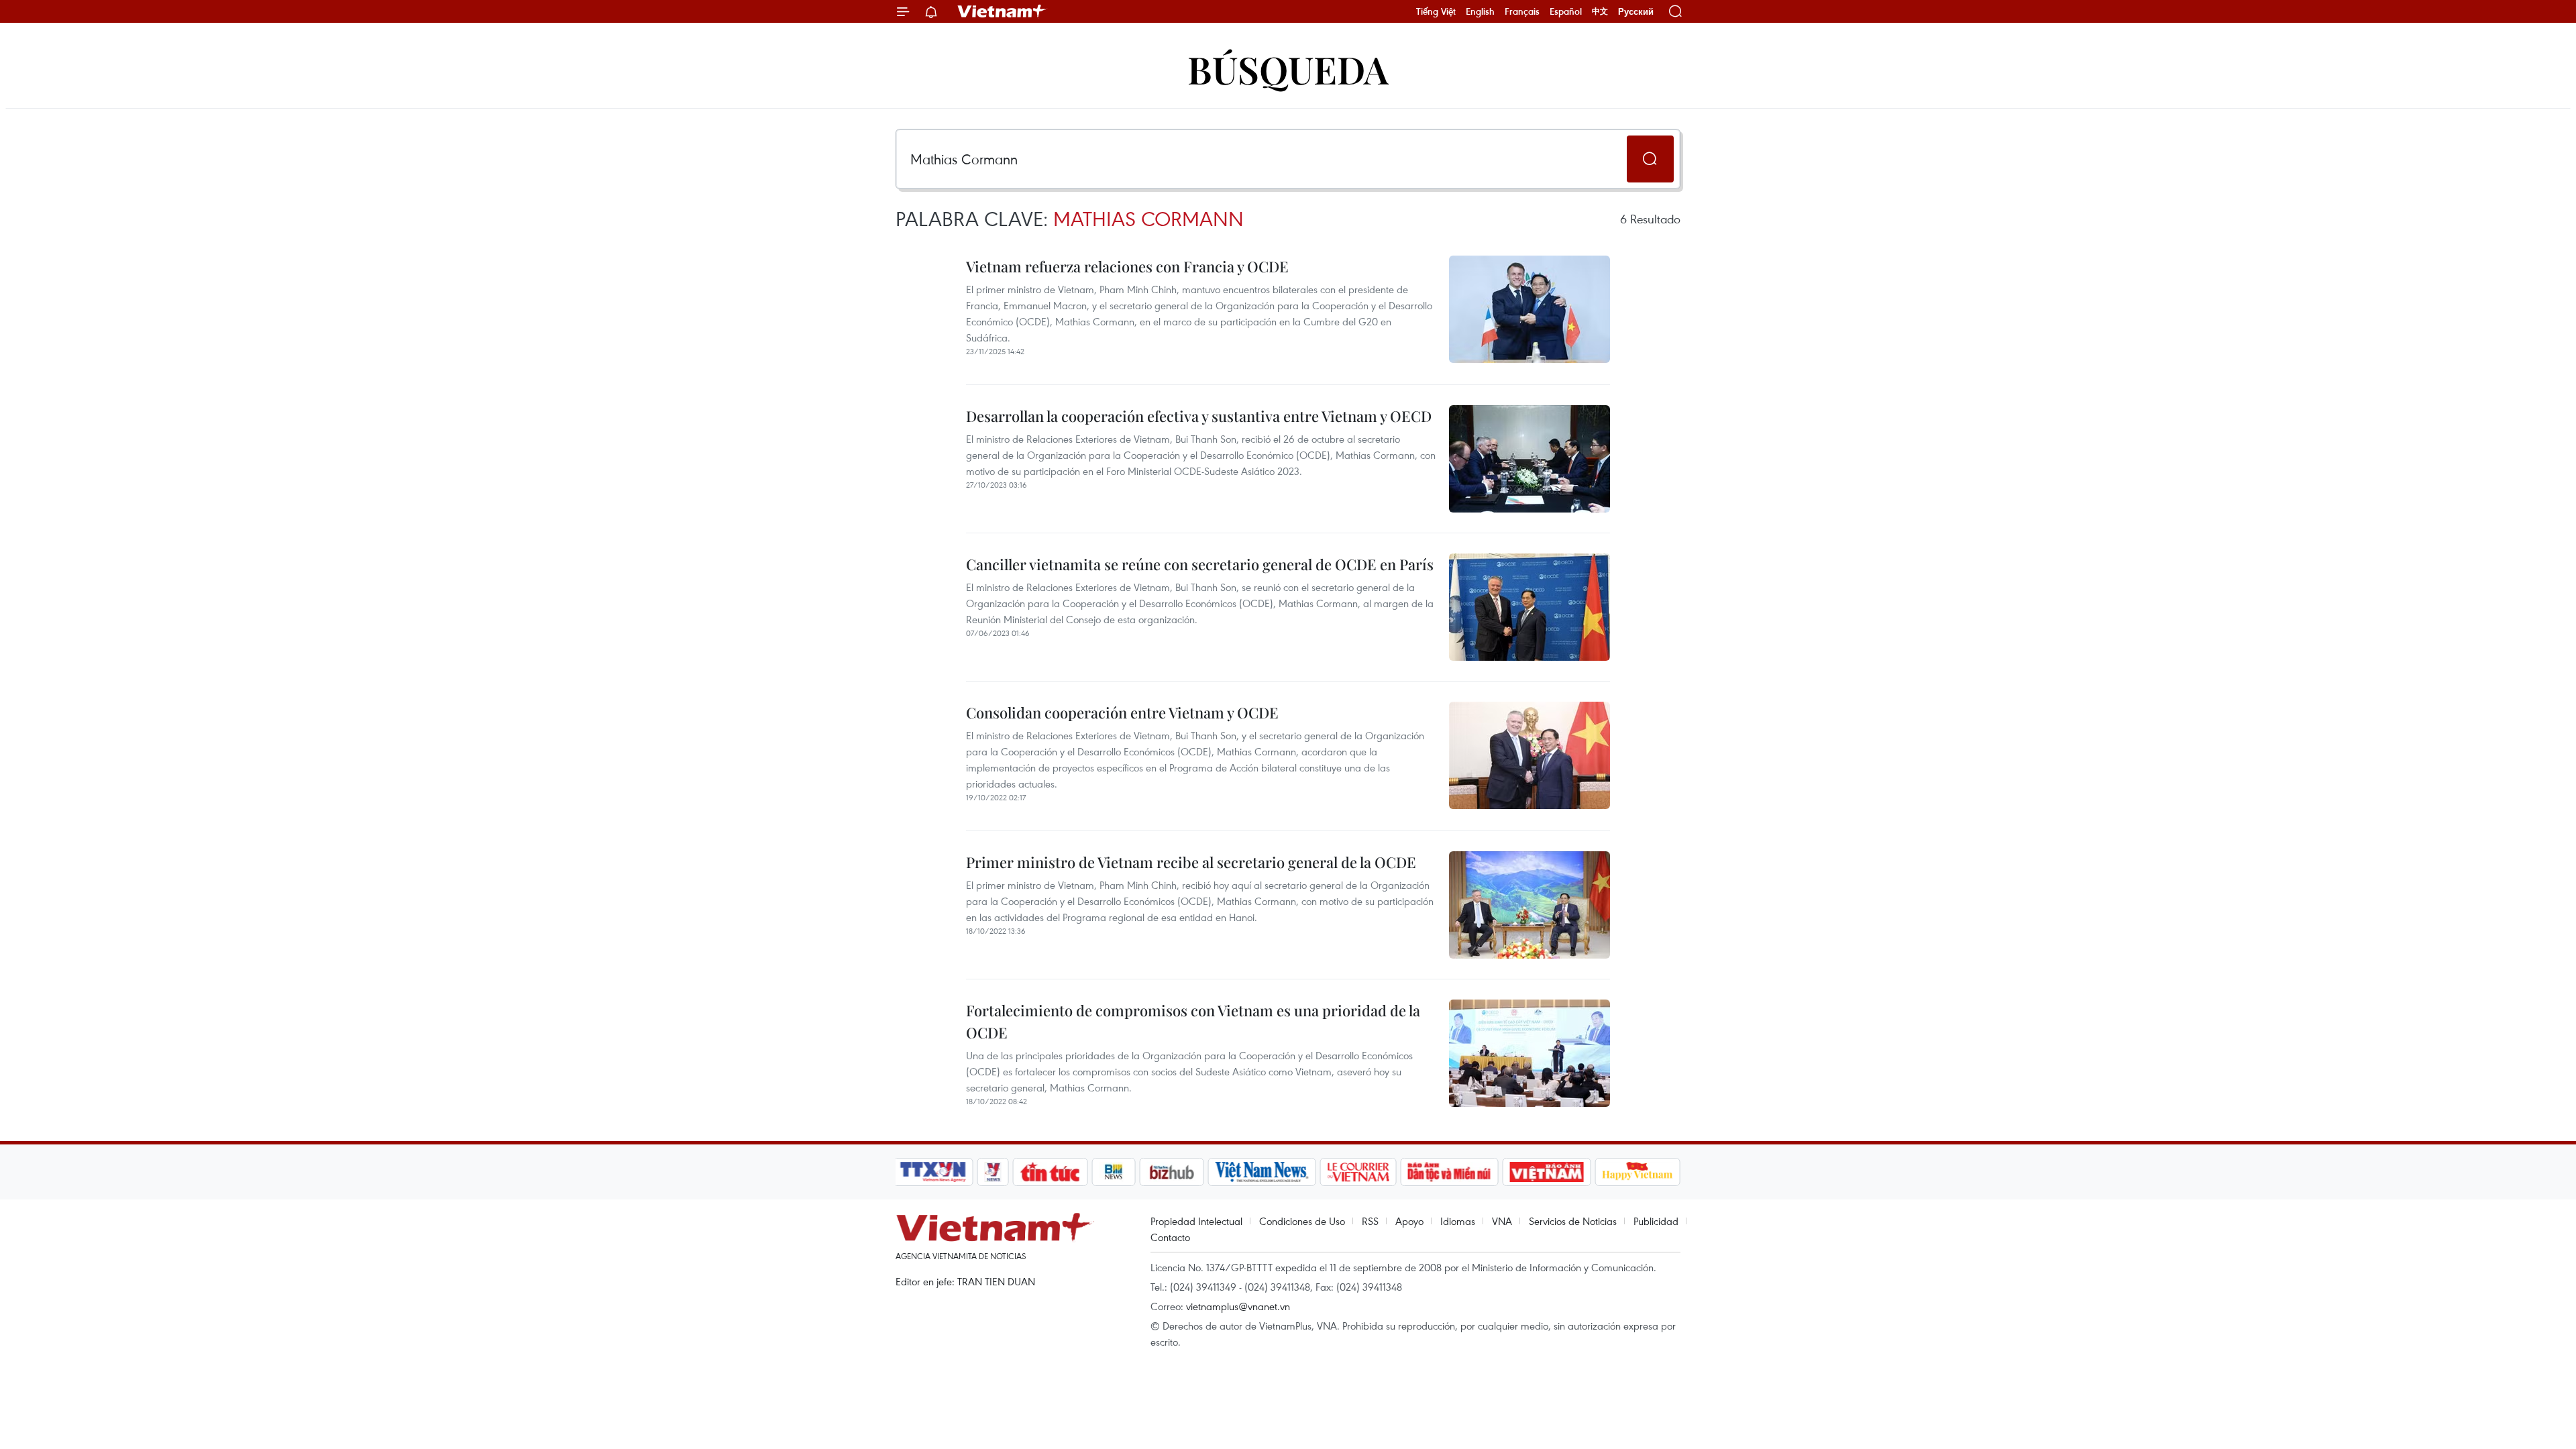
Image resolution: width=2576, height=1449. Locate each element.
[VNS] (1262, 1172)
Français (1522, 11)
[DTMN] (1449, 1172)
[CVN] (1358, 1172)
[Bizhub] (1171, 1172)
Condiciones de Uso (1302, 1221)
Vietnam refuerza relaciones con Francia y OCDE (1127, 266)
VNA (1502, 1221)
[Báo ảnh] (1546, 1172)
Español (1566, 11)
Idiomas (1458, 1221)
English (1480, 11)
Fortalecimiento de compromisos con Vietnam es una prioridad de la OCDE (1193, 1021)
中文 (1600, 11)
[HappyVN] (1638, 1172)
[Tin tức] (1051, 1172)
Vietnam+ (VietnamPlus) (1002, 11)
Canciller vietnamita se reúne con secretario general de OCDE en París (1200, 564)
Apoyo (1409, 1221)
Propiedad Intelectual (1196, 1221)
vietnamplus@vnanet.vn (1238, 1306)
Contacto (1170, 1237)
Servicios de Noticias (1573, 1221)
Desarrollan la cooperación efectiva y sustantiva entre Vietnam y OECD (1199, 416)
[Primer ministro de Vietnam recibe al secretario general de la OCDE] (1529, 905)
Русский (1636, 12)
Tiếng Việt (1436, 11)
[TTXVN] (933, 1172)
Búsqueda (1288, 69)
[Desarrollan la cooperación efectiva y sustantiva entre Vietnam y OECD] (1529, 459)
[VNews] (993, 1172)
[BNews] (1114, 1172)
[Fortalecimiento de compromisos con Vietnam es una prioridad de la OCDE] (1529, 1053)
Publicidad (1656, 1221)
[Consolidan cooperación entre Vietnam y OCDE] (1529, 755)
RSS (1370, 1221)
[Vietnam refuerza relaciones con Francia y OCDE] (1529, 309)
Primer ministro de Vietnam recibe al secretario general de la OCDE (1191, 862)
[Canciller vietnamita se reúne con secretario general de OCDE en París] (1529, 607)
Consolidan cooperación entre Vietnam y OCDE (1122, 712)
